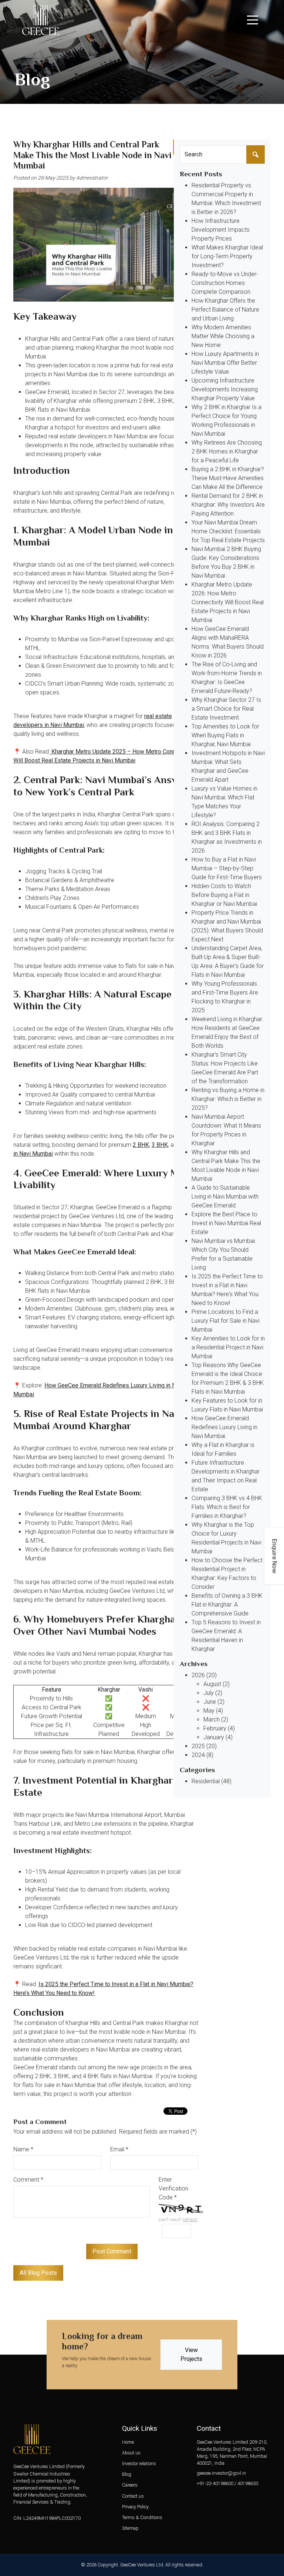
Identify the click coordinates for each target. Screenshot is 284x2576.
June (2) (214, 1702)
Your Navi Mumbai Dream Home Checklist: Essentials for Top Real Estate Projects (228, 531)
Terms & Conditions (142, 2517)
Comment (28, 2180)
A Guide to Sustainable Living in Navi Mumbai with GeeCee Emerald (225, 1197)
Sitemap (130, 2528)
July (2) (213, 1693)
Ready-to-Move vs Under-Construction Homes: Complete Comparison (225, 283)
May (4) (213, 1711)
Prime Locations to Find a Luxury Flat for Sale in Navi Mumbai (226, 1321)
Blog (127, 2474)
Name (23, 2149)
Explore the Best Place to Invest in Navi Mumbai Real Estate (226, 1223)
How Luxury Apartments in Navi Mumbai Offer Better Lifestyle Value (225, 363)
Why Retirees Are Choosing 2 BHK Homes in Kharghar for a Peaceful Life (227, 451)
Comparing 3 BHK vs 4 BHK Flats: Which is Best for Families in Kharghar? (227, 1507)
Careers (130, 2485)
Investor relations (139, 2463)
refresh (190, 2220)
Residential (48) (212, 1781)
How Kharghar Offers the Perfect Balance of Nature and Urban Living (225, 310)
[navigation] (253, 20)
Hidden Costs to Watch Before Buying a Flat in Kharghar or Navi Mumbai (224, 895)
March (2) (216, 1719)
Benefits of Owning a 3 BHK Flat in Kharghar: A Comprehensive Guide (227, 1605)
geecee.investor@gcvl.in (221, 2473)
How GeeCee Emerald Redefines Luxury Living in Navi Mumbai (224, 1427)
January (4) (218, 1737)
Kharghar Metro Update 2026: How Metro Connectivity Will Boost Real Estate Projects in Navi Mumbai (228, 602)
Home (128, 2442)
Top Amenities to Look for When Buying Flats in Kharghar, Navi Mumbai (225, 735)
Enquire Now (275, 1556)
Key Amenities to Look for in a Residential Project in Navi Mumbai (228, 1347)
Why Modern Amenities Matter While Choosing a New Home (223, 336)
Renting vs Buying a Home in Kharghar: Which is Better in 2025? (228, 1099)
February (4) (219, 1728)
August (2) (217, 1684)
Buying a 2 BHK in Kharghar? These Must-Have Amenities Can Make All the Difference (228, 478)
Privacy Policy (135, 2507)
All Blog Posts (38, 2273)
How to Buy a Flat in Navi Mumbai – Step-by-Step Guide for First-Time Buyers (227, 868)
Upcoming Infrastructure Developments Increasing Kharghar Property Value (225, 389)
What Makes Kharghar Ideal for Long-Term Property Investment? (227, 256)
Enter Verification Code (173, 2188)
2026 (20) (204, 1675)
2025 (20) (204, 1746)
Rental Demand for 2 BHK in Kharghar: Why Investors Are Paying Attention (228, 505)
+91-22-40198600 (215, 2483)
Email (119, 2149)
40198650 (248, 2483)
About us (131, 2453)
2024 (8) (202, 1755)
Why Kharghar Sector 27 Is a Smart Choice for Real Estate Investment (226, 709)
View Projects (191, 2354)
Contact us (133, 2496)
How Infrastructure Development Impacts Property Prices (221, 230)
